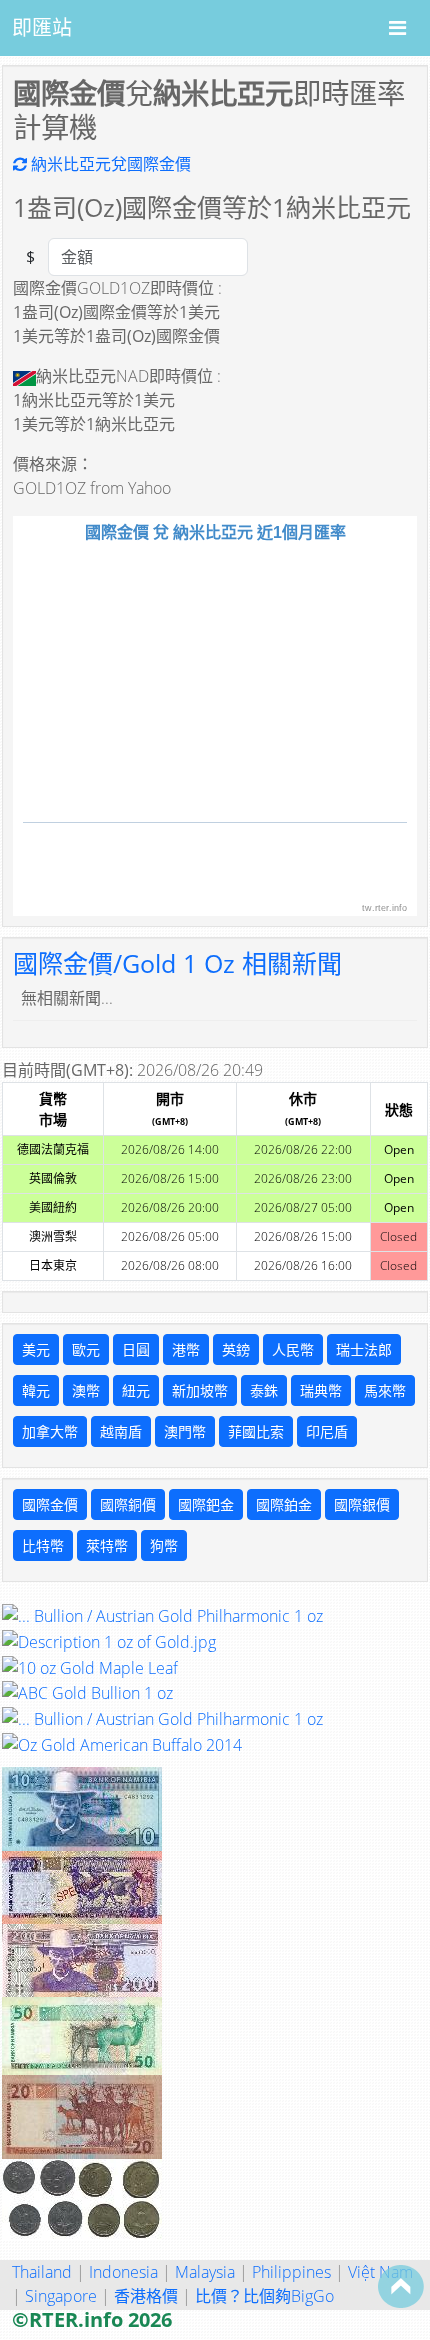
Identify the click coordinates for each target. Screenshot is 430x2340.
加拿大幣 (50, 1431)
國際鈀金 (206, 1504)
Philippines (291, 2272)
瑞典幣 (321, 1390)
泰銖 (264, 1390)
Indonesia (123, 2272)
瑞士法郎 (364, 1349)
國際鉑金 (284, 1504)
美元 (36, 1349)
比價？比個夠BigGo (264, 2296)
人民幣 (293, 1349)
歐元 (86, 1349)
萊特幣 (107, 1545)
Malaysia (205, 2272)
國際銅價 (128, 1504)
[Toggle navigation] (397, 28)
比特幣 (43, 1545)
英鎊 (236, 1349)
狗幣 (164, 1545)
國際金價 (50, 1504)
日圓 (136, 1349)
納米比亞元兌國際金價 (109, 164)
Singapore (61, 2296)
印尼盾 (327, 1431)
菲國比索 (256, 1431)
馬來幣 (385, 1390)
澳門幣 (185, 1431)
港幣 (186, 1349)
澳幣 (86, 1390)
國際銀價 (362, 1504)
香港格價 (146, 2296)
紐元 (136, 1390)
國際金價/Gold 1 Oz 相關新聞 (177, 963)
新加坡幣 (200, 1390)
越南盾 (121, 1431)
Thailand (42, 2272)
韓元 (36, 1390)
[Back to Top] (401, 2286)
